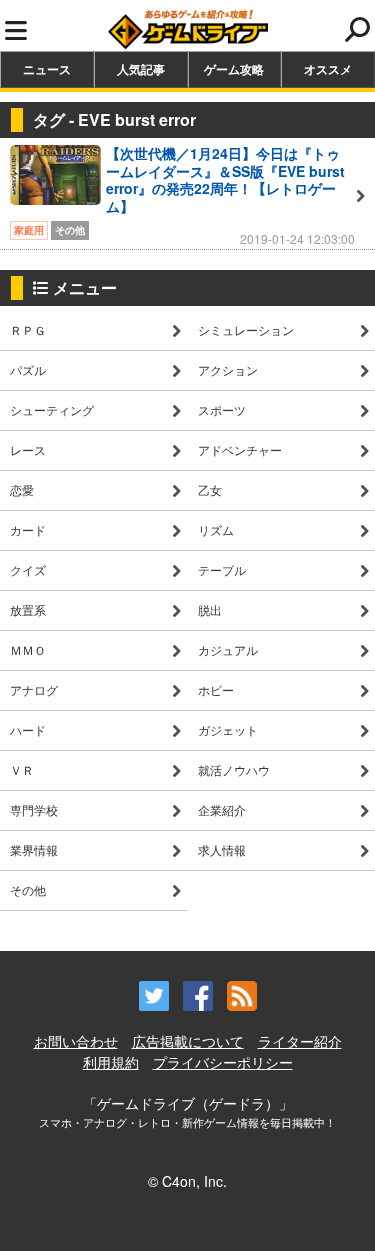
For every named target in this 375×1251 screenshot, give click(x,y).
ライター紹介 (300, 1041)
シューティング (52, 409)
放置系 (28, 609)
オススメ (328, 69)
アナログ (34, 689)
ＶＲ (22, 769)
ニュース (47, 69)
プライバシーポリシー (223, 1062)
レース (28, 449)
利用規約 (111, 1062)
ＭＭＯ (28, 649)
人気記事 (141, 69)
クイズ (28, 569)
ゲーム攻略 (234, 69)
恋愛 (22, 489)
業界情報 (34, 849)
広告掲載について (188, 1041)
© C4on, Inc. (187, 1181)
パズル (28, 369)
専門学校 (34, 809)
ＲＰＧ (28, 329)
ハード (28, 729)
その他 (28, 889)
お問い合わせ (76, 1041)
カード (28, 529)
